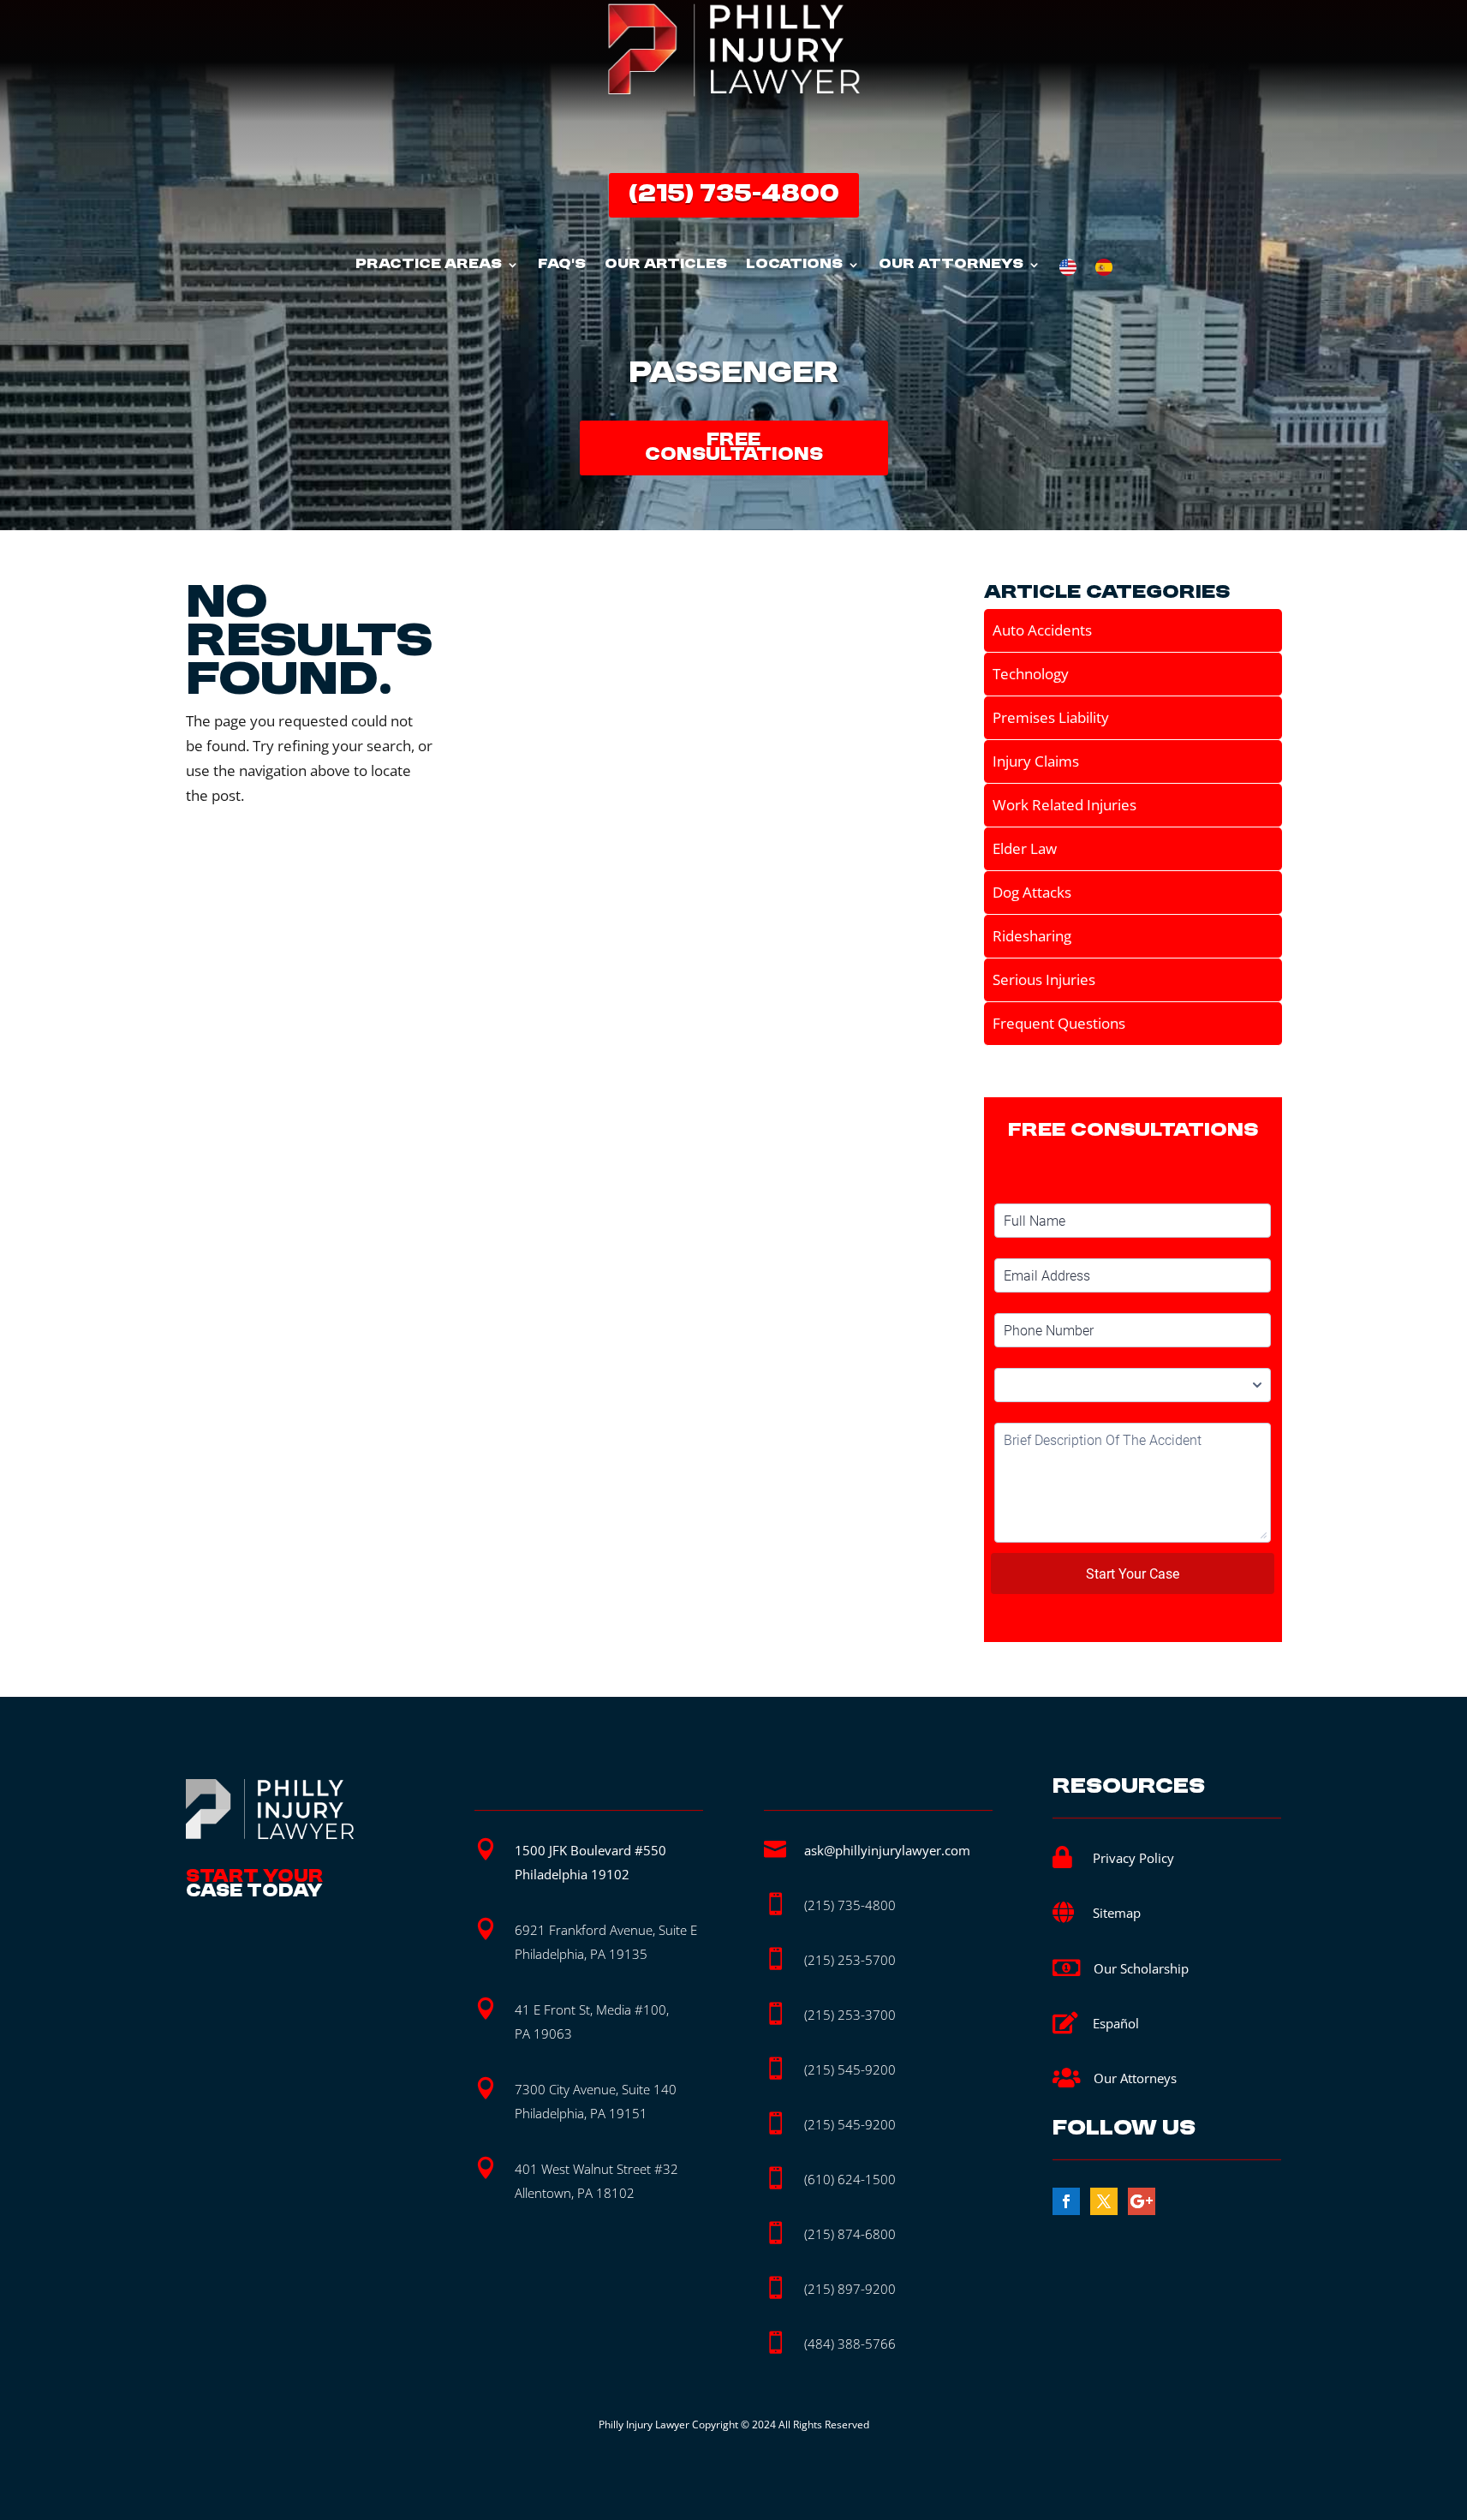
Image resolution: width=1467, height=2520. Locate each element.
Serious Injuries (1044, 979)
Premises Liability (1051, 717)
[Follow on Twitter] (1104, 2201)
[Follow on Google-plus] (1142, 2201)
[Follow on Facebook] (1066, 2201)
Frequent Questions (1059, 1023)
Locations (794, 266)
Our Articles (666, 266)
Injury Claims (1036, 761)
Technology (1031, 674)
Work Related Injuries (1064, 805)
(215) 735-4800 (734, 195)
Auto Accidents (1042, 630)
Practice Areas (429, 266)
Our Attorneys (951, 266)
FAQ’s (562, 266)
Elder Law (1025, 848)
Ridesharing (1032, 936)
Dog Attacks (1032, 892)
